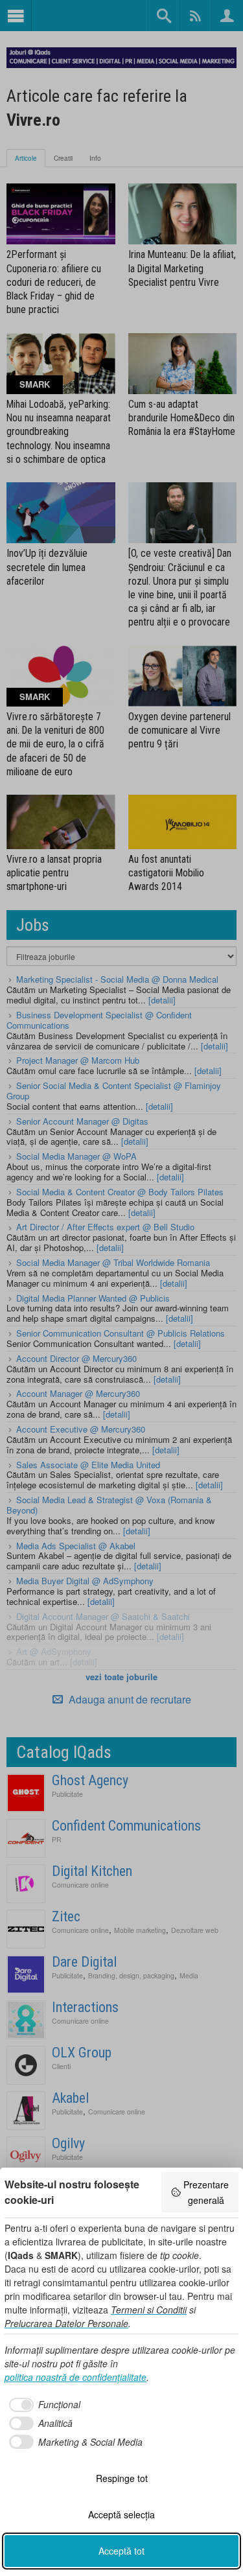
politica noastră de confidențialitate (75, 2377)
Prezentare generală (206, 2192)
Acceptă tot (121, 2551)
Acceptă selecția (121, 2514)
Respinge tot (122, 2478)
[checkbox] (42, 2405)
